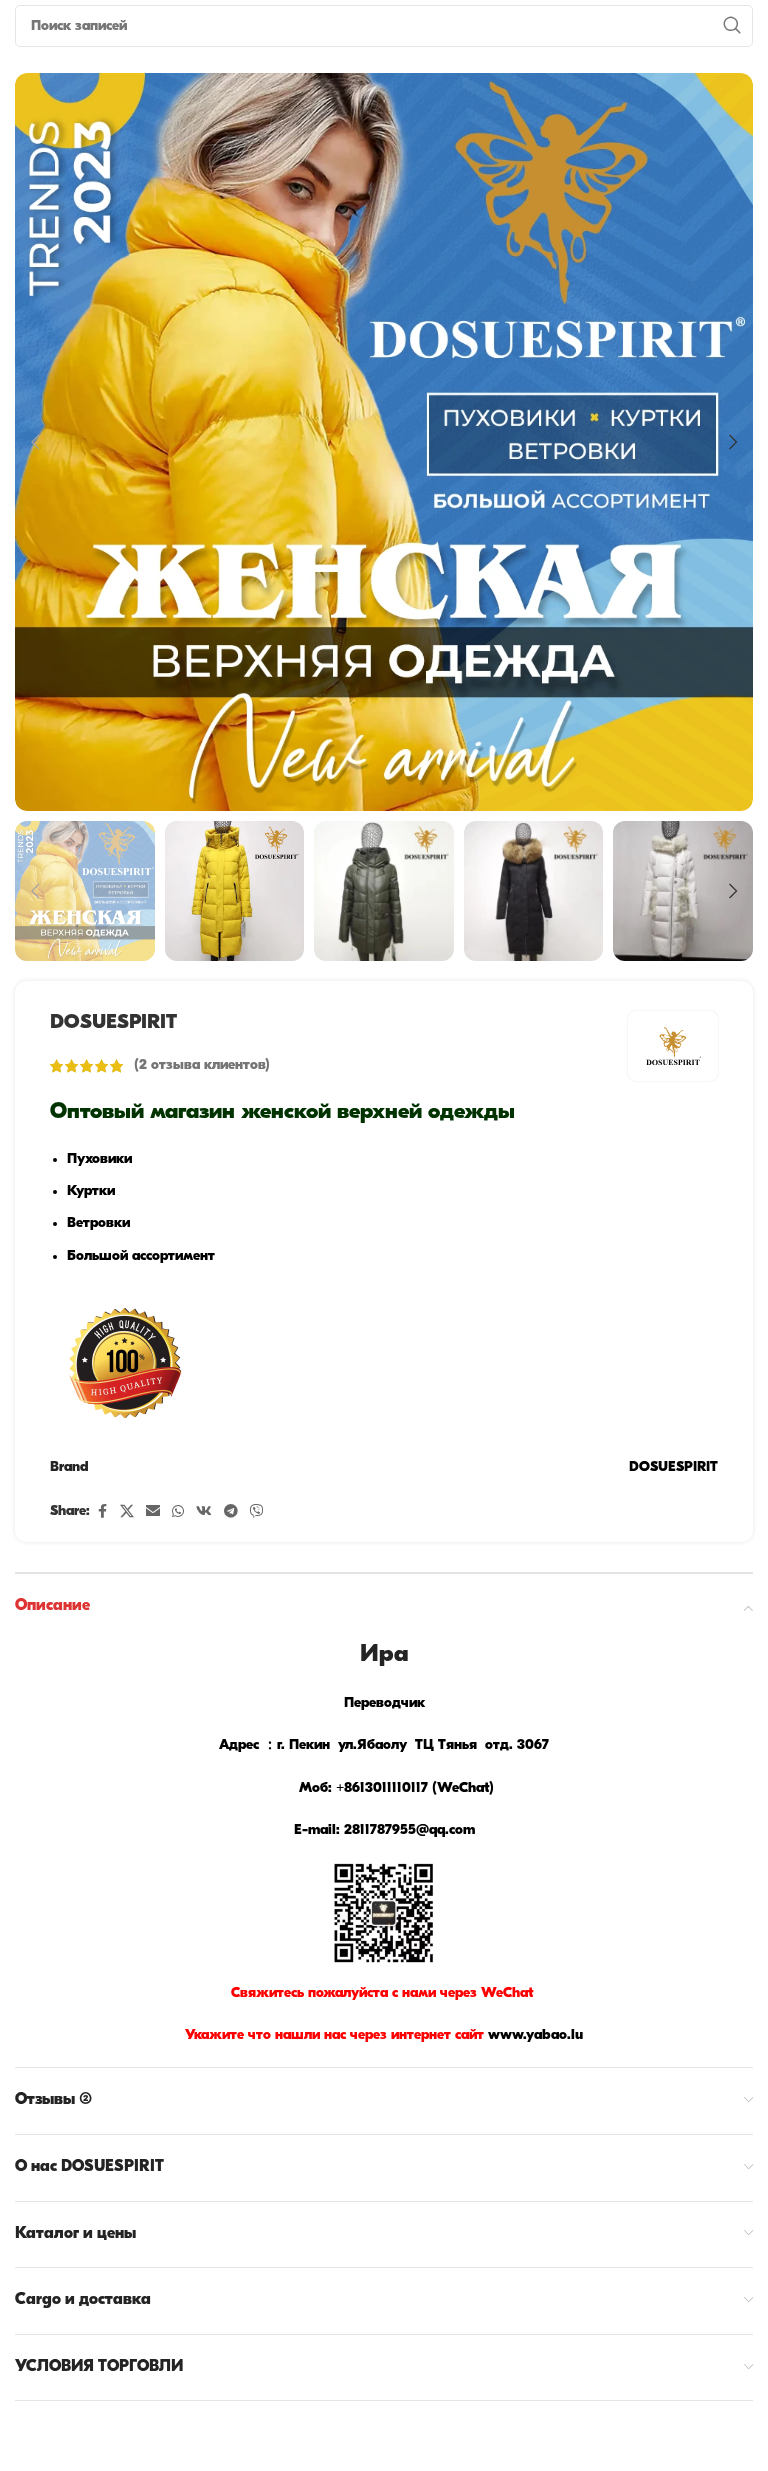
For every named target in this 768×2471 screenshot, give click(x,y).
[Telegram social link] (231, 1512)
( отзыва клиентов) (202, 1065)
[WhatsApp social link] (178, 1512)
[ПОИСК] (732, 26)
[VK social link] (204, 1512)
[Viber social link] (257, 1512)
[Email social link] (153, 1512)
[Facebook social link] (102, 1512)
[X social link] (127, 1512)
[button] (35, 442)
